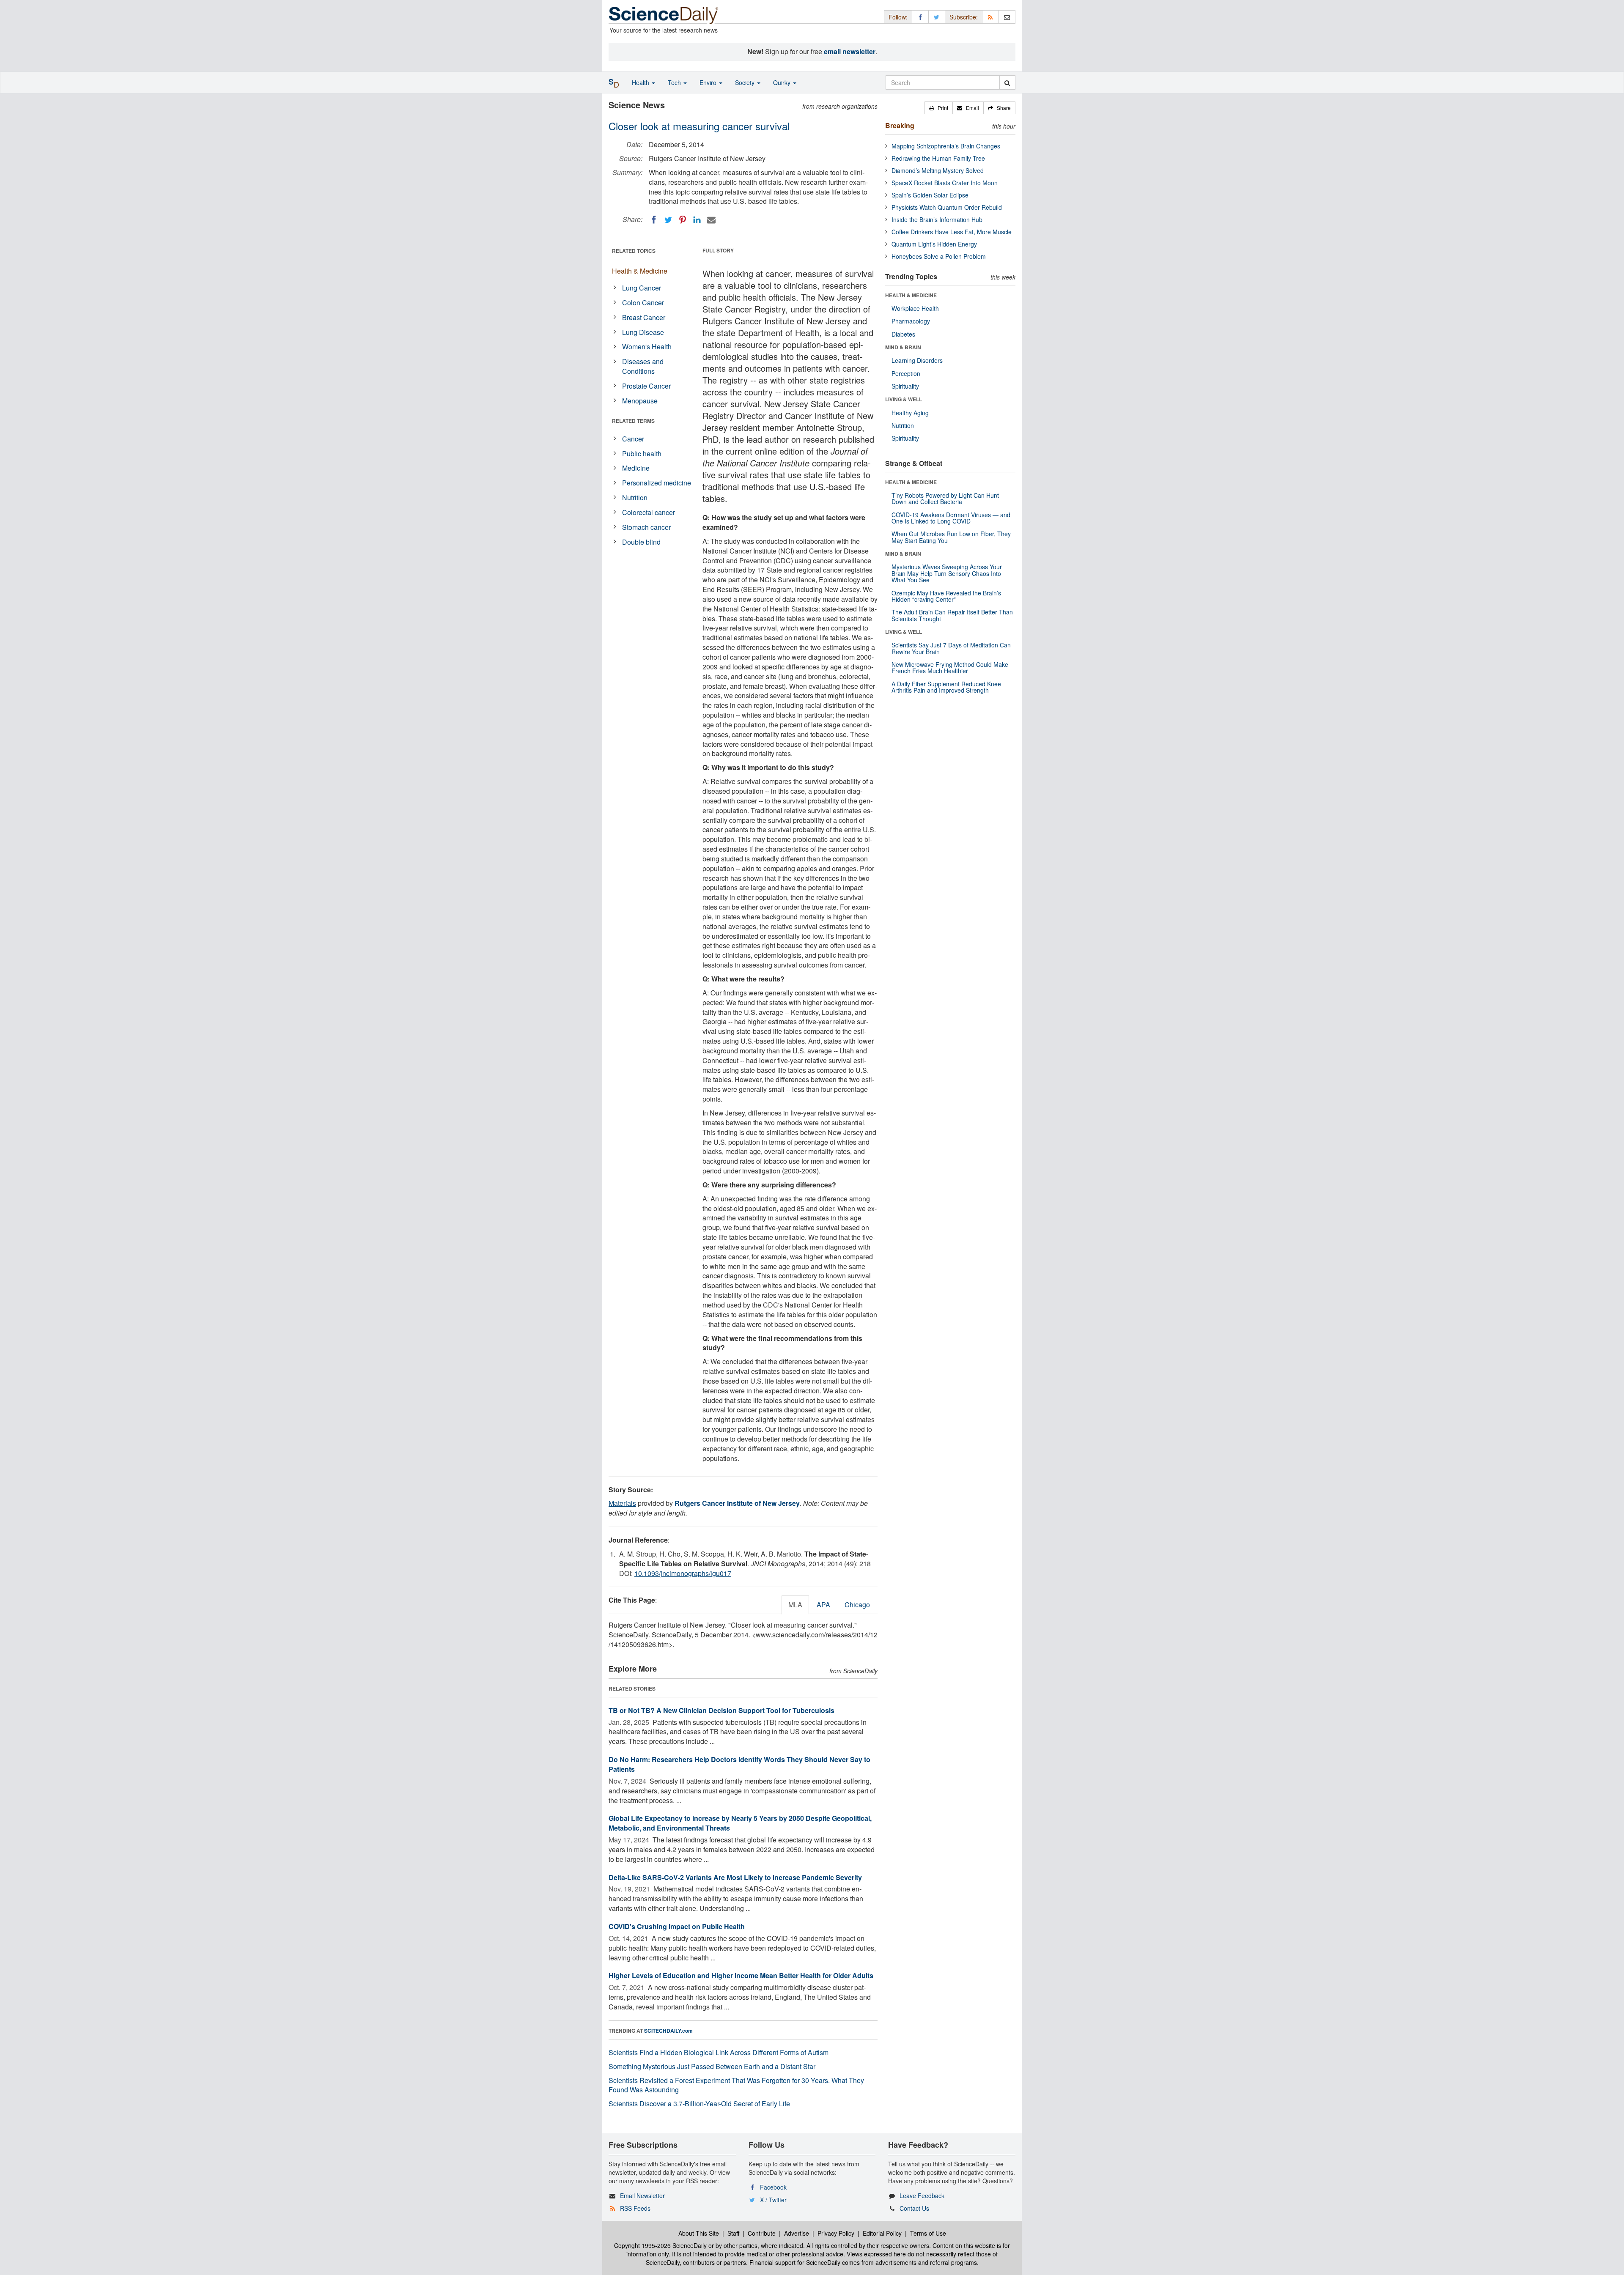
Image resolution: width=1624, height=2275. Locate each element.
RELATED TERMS (633, 421)
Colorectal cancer (649, 512)
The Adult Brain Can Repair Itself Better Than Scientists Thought (952, 615)
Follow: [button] (898, 17)
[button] (939, 108)
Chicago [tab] (857, 1605)
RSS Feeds (635, 2208)
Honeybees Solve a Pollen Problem (939, 256)
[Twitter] (668, 220)
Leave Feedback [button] (922, 2196)
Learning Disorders (917, 360)
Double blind (641, 542)
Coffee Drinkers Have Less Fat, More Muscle (952, 232)
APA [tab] (823, 1605)
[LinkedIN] (697, 220)
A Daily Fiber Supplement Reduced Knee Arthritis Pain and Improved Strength (946, 687)
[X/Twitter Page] (937, 17)
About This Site (699, 2233)
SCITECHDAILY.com (668, 2031)
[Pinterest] (683, 220)
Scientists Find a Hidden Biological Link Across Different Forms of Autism (719, 2052)
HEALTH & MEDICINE (911, 295)
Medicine (636, 468)
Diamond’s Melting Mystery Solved (938, 170)
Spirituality (905, 386)
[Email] (711, 220)
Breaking (900, 125)
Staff (733, 2233)
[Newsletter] (1007, 17)
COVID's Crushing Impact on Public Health (677, 1926)
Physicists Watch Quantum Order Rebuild (947, 207)
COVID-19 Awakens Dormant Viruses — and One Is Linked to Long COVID (951, 518)
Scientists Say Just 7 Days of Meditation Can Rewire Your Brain (951, 648)
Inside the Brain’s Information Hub (937, 219)
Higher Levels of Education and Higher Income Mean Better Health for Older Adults (741, 1975)
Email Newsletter (642, 2196)
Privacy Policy (836, 2233)
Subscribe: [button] (964, 17)
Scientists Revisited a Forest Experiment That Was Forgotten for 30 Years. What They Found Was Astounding (736, 2085)
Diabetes (903, 334)
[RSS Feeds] (990, 17)
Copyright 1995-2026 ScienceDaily (660, 2245)
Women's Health (647, 347)
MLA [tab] (795, 1605)
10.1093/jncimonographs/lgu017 (683, 1573)
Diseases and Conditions (643, 366)
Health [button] (641, 82)
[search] (1007, 82)
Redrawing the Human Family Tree (938, 158)
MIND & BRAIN (903, 347)
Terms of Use (928, 2233)
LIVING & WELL (904, 399)
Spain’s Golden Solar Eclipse (930, 195)
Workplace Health (915, 308)
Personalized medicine (657, 483)
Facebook (773, 2187)
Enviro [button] (709, 82)
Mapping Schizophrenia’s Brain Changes (946, 146)
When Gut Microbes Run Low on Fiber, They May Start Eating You (951, 537)
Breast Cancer (644, 317)
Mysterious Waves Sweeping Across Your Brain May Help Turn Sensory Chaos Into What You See (947, 573)
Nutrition (635, 497)
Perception (906, 373)
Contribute (762, 2233)
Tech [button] (675, 82)
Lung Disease (643, 332)
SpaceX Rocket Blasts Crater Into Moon (945, 183)
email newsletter (850, 51)
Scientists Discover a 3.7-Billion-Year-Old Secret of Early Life (699, 2104)
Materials (622, 1503)
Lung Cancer (642, 288)
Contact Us (914, 2208)
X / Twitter (773, 2200)
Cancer (633, 439)
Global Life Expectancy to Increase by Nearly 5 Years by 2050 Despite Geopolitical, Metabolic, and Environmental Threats (740, 1823)
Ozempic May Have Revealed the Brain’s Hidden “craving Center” (946, 596)
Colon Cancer (643, 303)
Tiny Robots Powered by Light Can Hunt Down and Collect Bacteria (945, 498)
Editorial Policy (882, 2233)
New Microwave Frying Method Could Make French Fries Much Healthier (950, 667)
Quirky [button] (783, 82)
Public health (642, 454)
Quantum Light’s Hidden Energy (934, 244)
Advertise (797, 2233)
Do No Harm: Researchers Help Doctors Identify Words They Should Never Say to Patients (739, 1764)
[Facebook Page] (920, 17)
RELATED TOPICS (634, 251)
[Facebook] (654, 220)
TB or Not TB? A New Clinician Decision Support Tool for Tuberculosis (721, 1710)
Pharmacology (911, 321)
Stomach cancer (646, 527)
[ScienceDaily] (664, 15)
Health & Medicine (640, 271)
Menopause (640, 401)
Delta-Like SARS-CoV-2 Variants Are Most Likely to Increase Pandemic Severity (735, 1877)
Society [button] (746, 82)
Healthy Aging (910, 413)
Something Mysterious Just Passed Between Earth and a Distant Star (712, 2066)
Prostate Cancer (646, 386)
